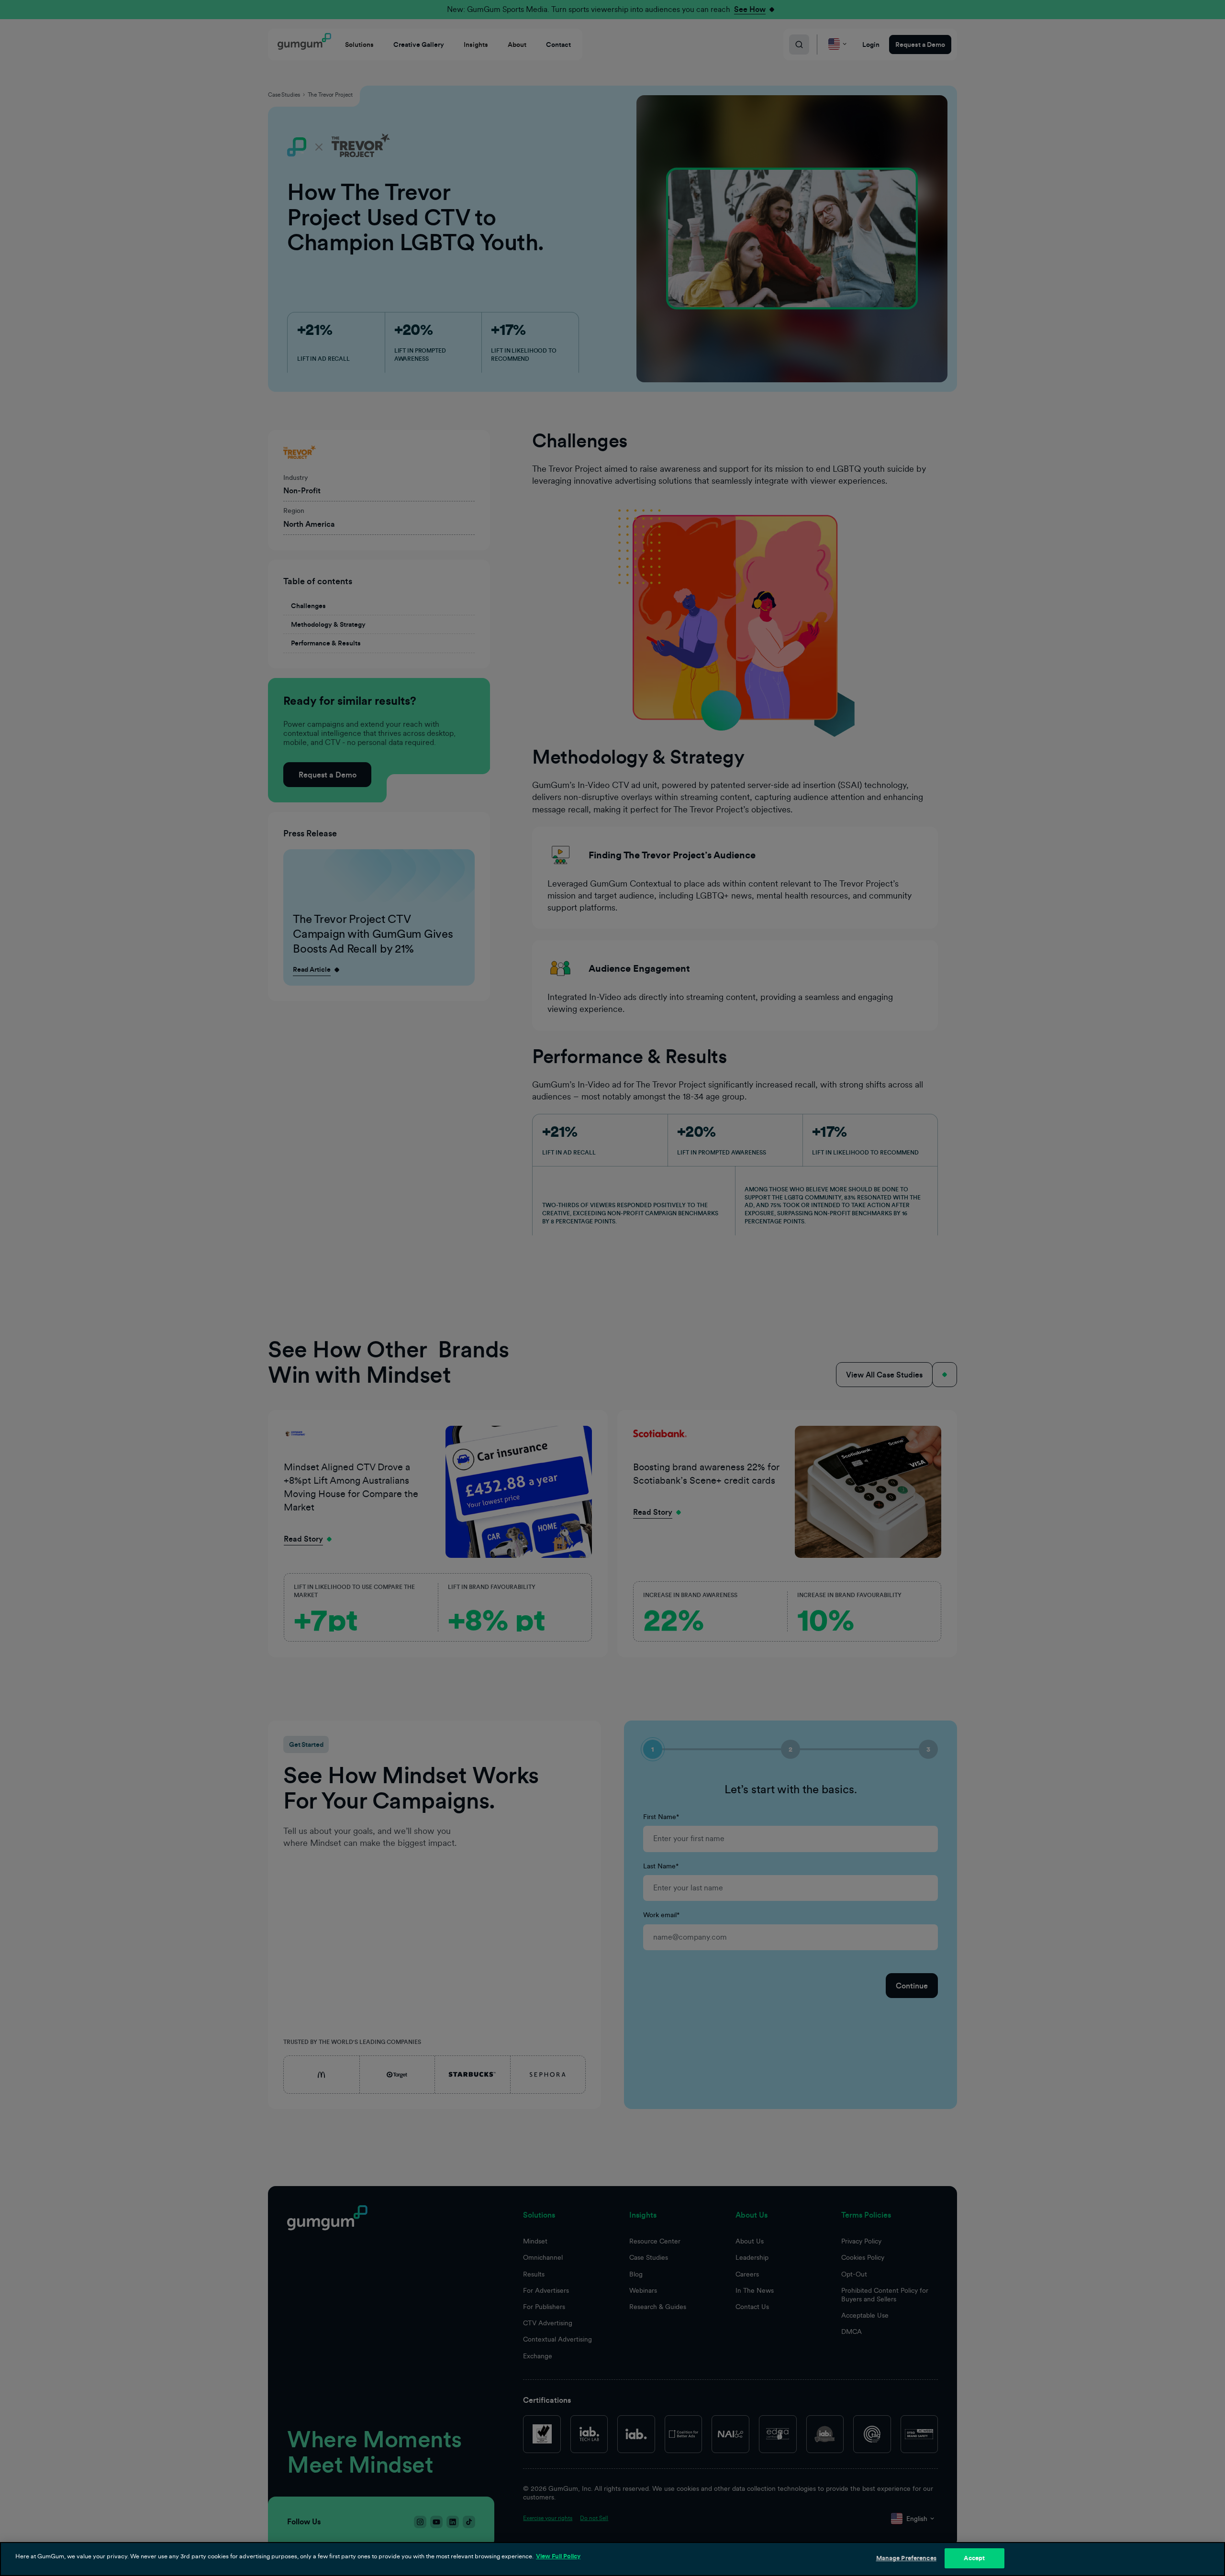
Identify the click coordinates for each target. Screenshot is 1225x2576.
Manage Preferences (906, 2558)
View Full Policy (558, 2556)
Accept (974, 2558)
